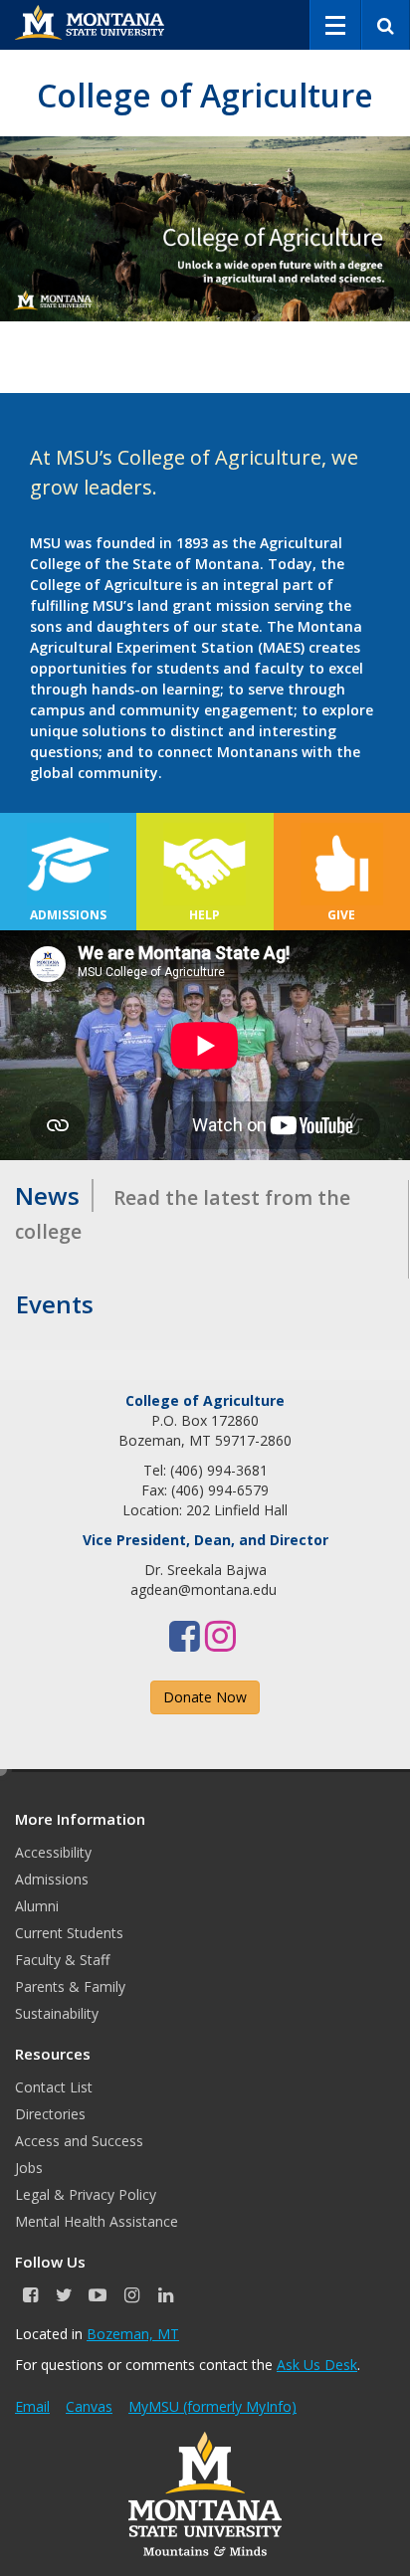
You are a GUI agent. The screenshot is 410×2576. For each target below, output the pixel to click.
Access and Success (79, 2141)
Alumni (37, 1906)
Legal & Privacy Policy (86, 2194)
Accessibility (53, 1852)
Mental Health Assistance (97, 2221)
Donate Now (205, 1697)
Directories (50, 2114)
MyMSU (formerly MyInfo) (212, 2406)
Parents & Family (70, 1986)
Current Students (69, 1933)
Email (32, 2406)
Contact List (54, 2087)
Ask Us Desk (317, 2365)
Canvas (89, 2406)
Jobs (29, 2168)
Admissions (52, 1879)
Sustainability (57, 2013)
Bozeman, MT (133, 2334)
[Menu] (335, 25)
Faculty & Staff (62, 1960)
